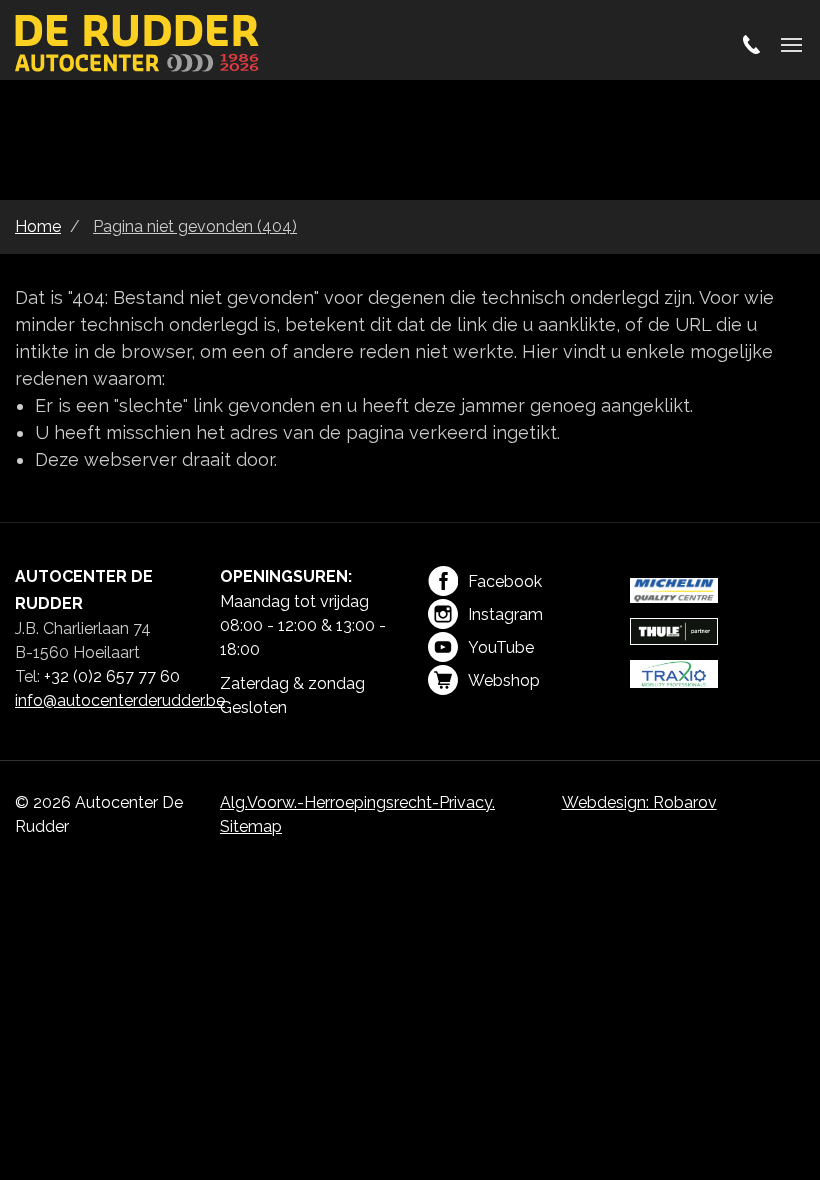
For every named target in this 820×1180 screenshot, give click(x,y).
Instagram (505, 614)
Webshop (504, 680)
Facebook (505, 581)
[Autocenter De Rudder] (137, 45)
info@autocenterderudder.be (120, 700)
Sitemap (251, 826)
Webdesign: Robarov (639, 802)
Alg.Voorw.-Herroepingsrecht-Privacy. (357, 802)
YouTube (501, 647)
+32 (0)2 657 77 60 (112, 676)
